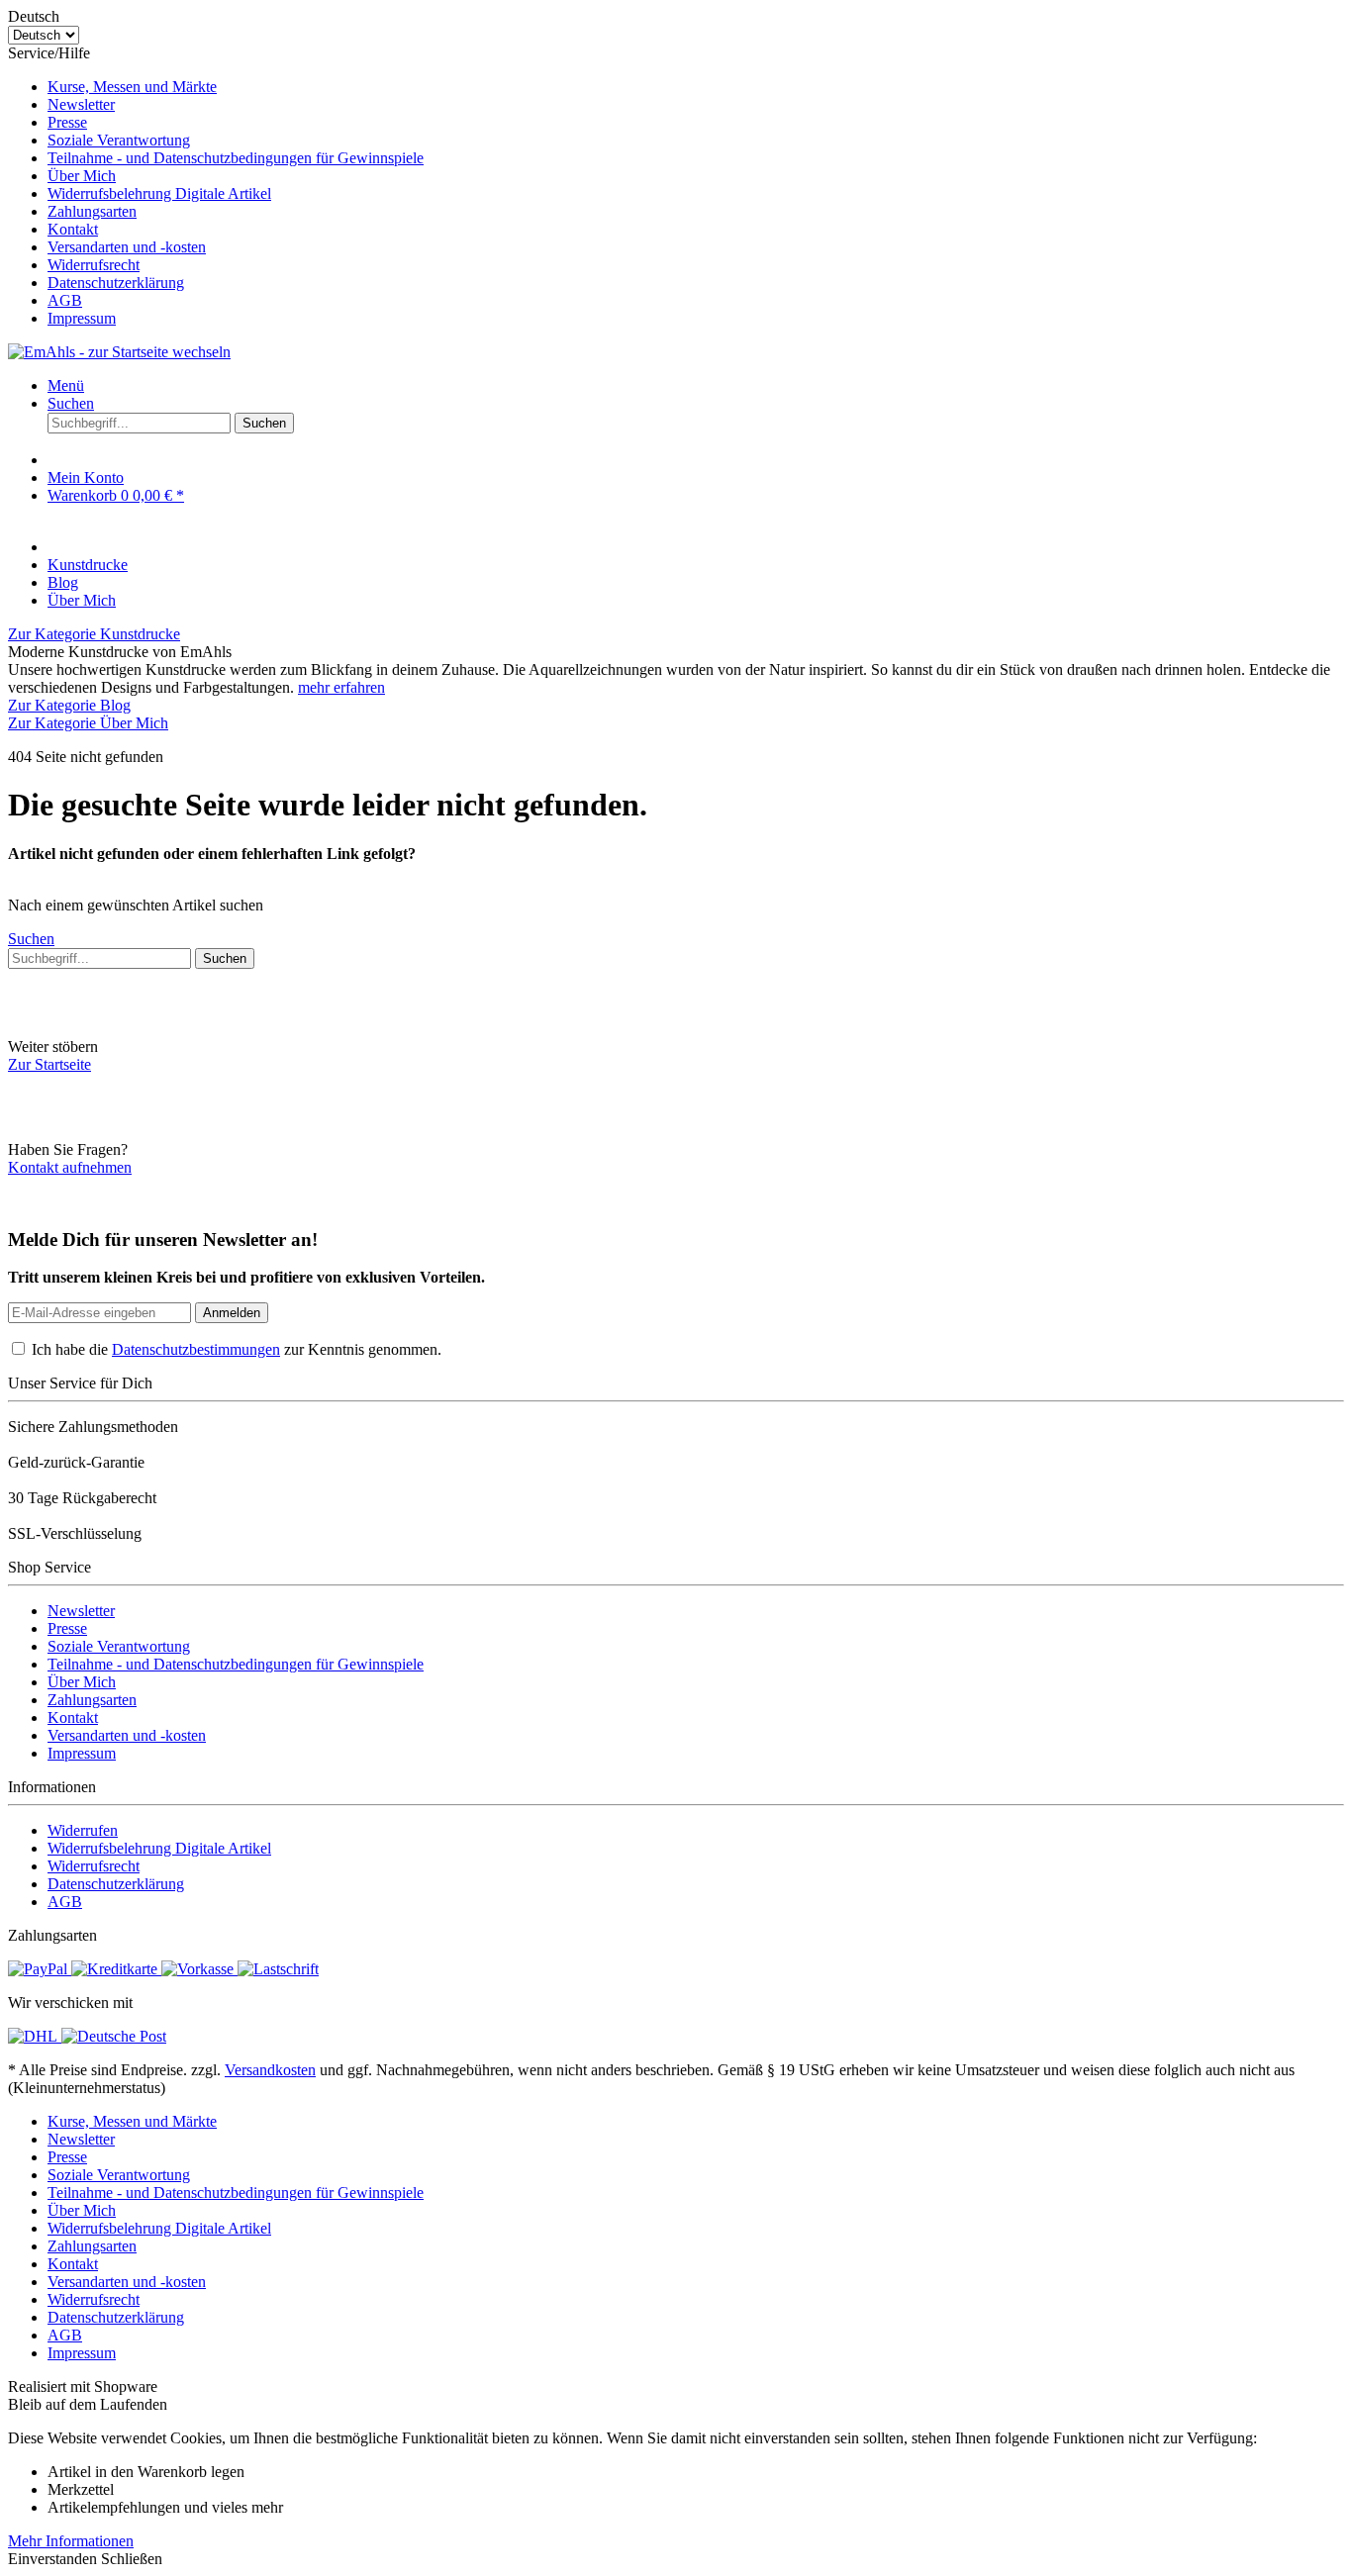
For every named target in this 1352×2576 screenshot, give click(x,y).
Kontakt (73, 229)
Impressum (82, 318)
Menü (66, 385)
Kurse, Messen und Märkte (132, 87)
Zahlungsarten (92, 211)
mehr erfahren (341, 687)
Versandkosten (270, 2070)
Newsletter (81, 104)
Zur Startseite (49, 1064)
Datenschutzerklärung (116, 283)
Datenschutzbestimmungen (196, 1349)
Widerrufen (83, 1830)
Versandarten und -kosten (127, 247)
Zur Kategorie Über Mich (88, 723)
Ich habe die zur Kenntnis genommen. (237, 1349)
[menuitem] (696, 87)
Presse (67, 122)
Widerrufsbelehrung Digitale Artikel (159, 193)
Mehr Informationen (71, 2541)
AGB (65, 300)
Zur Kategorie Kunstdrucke (94, 634)
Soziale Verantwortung (119, 140)
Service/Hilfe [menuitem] (216, 186)
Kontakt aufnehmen (70, 1167)
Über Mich (82, 176)
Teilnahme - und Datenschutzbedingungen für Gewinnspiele (236, 158)
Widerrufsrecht (94, 265)
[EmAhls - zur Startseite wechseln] (119, 352)
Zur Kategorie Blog (69, 705)
